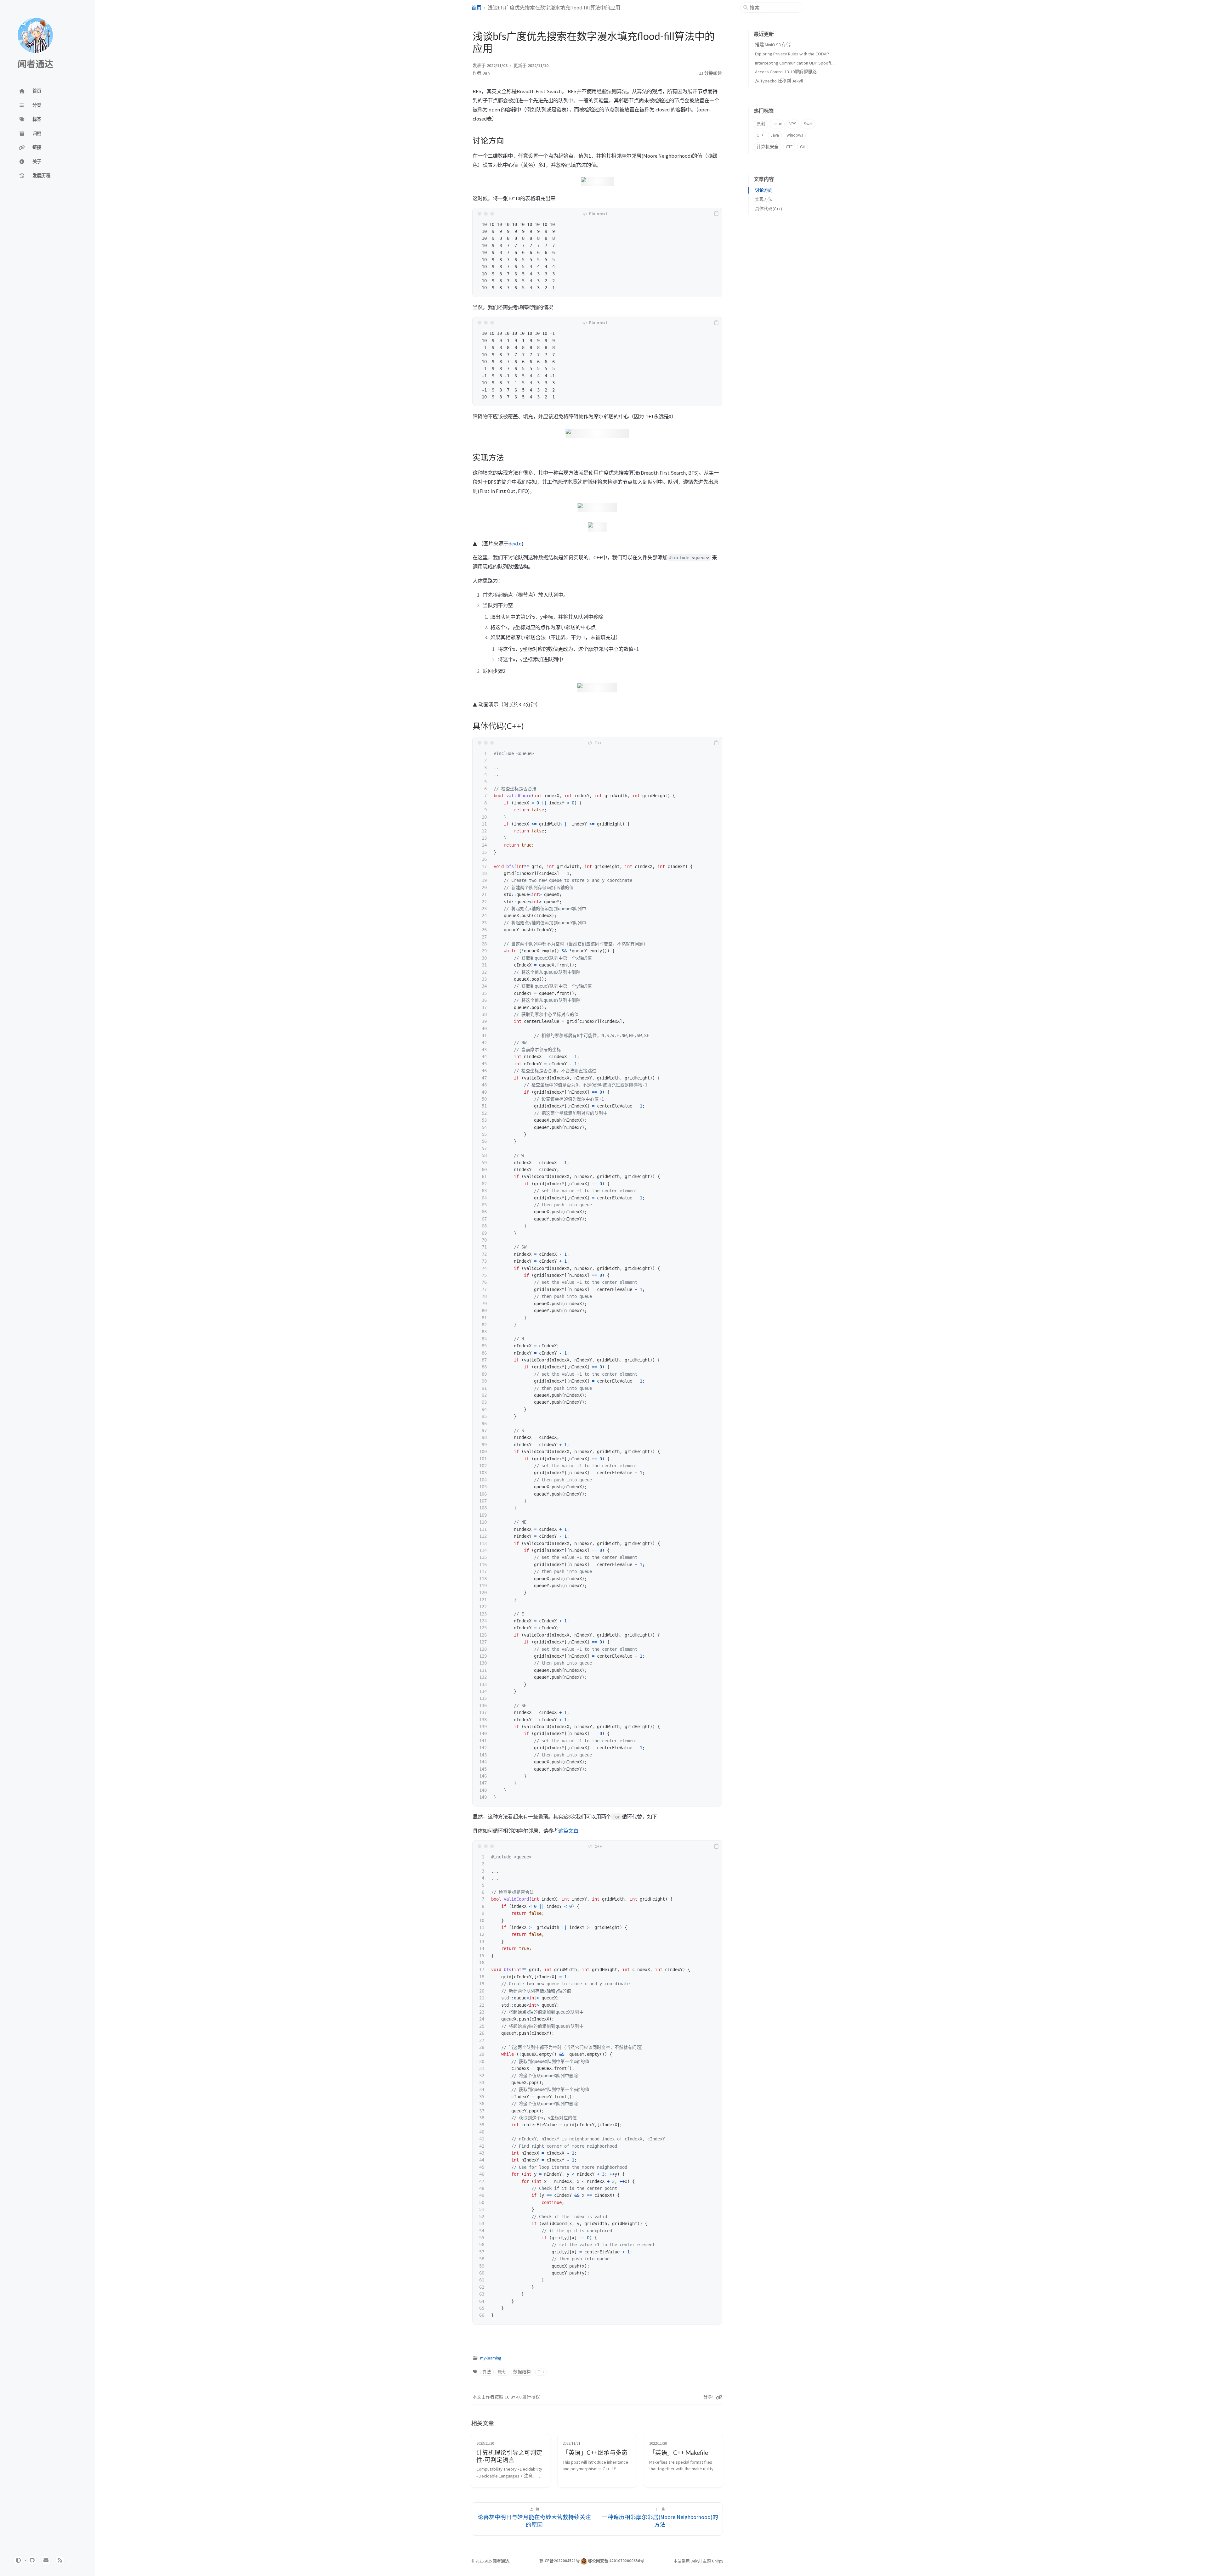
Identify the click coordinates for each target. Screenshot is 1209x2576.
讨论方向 (764, 190)
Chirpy (718, 2561)
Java (775, 135)
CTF (789, 147)
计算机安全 (768, 147)
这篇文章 (568, 1831)
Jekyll (696, 2561)
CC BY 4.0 (513, 2397)
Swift (808, 124)
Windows (795, 135)
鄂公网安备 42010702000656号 (616, 2561)
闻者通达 (35, 65)
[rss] (60, 2560)
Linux (777, 124)
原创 (502, 2372)
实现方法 (764, 199)
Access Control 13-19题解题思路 (786, 72)
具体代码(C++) (769, 209)
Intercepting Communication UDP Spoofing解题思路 (804, 63)
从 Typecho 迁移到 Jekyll (779, 81)
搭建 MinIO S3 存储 (773, 45)
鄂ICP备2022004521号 (560, 2561)
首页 (476, 8)
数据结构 (522, 2372)
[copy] (716, 214)
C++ (541, 2372)
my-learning (491, 2358)
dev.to (515, 544)
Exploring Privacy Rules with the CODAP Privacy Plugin (806, 54)
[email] (46, 2560)
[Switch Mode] (18, 2560)
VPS (793, 124)
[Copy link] (719, 2397)
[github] (32, 2560)
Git (803, 147)
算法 (487, 2372)
